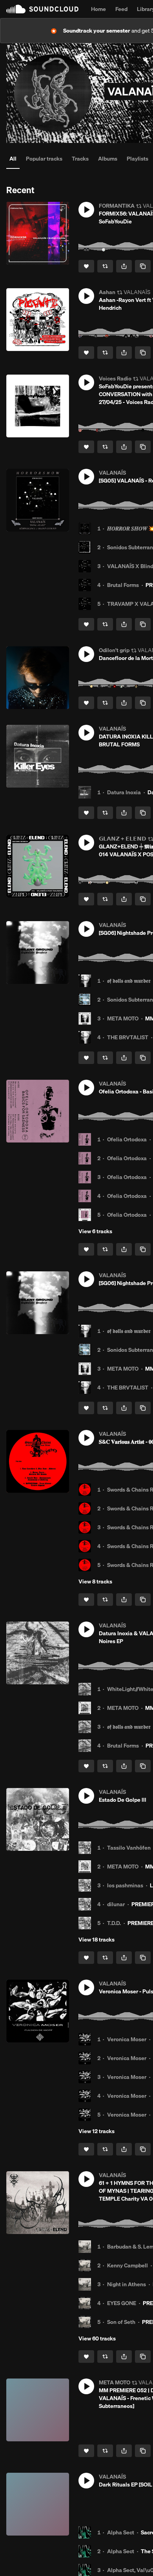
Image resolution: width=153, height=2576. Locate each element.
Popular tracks (44, 159)
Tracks (80, 159)
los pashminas (125, 1885)
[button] (86, 210)
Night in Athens (127, 2284)
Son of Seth (121, 2322)
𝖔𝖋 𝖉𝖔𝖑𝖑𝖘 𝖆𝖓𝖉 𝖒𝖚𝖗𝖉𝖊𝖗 (129, 981)
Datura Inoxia (124, 792)
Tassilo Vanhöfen (129, 1848)
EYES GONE (122, 2303)
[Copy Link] (143, 266)
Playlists (138, 159)
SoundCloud (42, 9)
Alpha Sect (121, 2532)
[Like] (86, 266)
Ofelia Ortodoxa (127, 1139)
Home (98, 9)
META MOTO (123, 1018)
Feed (121, 9)
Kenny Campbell (127, 2265)
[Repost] (105, 266)
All (13, 159)
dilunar (116, 1904)
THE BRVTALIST (128, 1037)
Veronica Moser (127, 2039)
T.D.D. (114, 1923)
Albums (108, 159)
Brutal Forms (123, 585)
